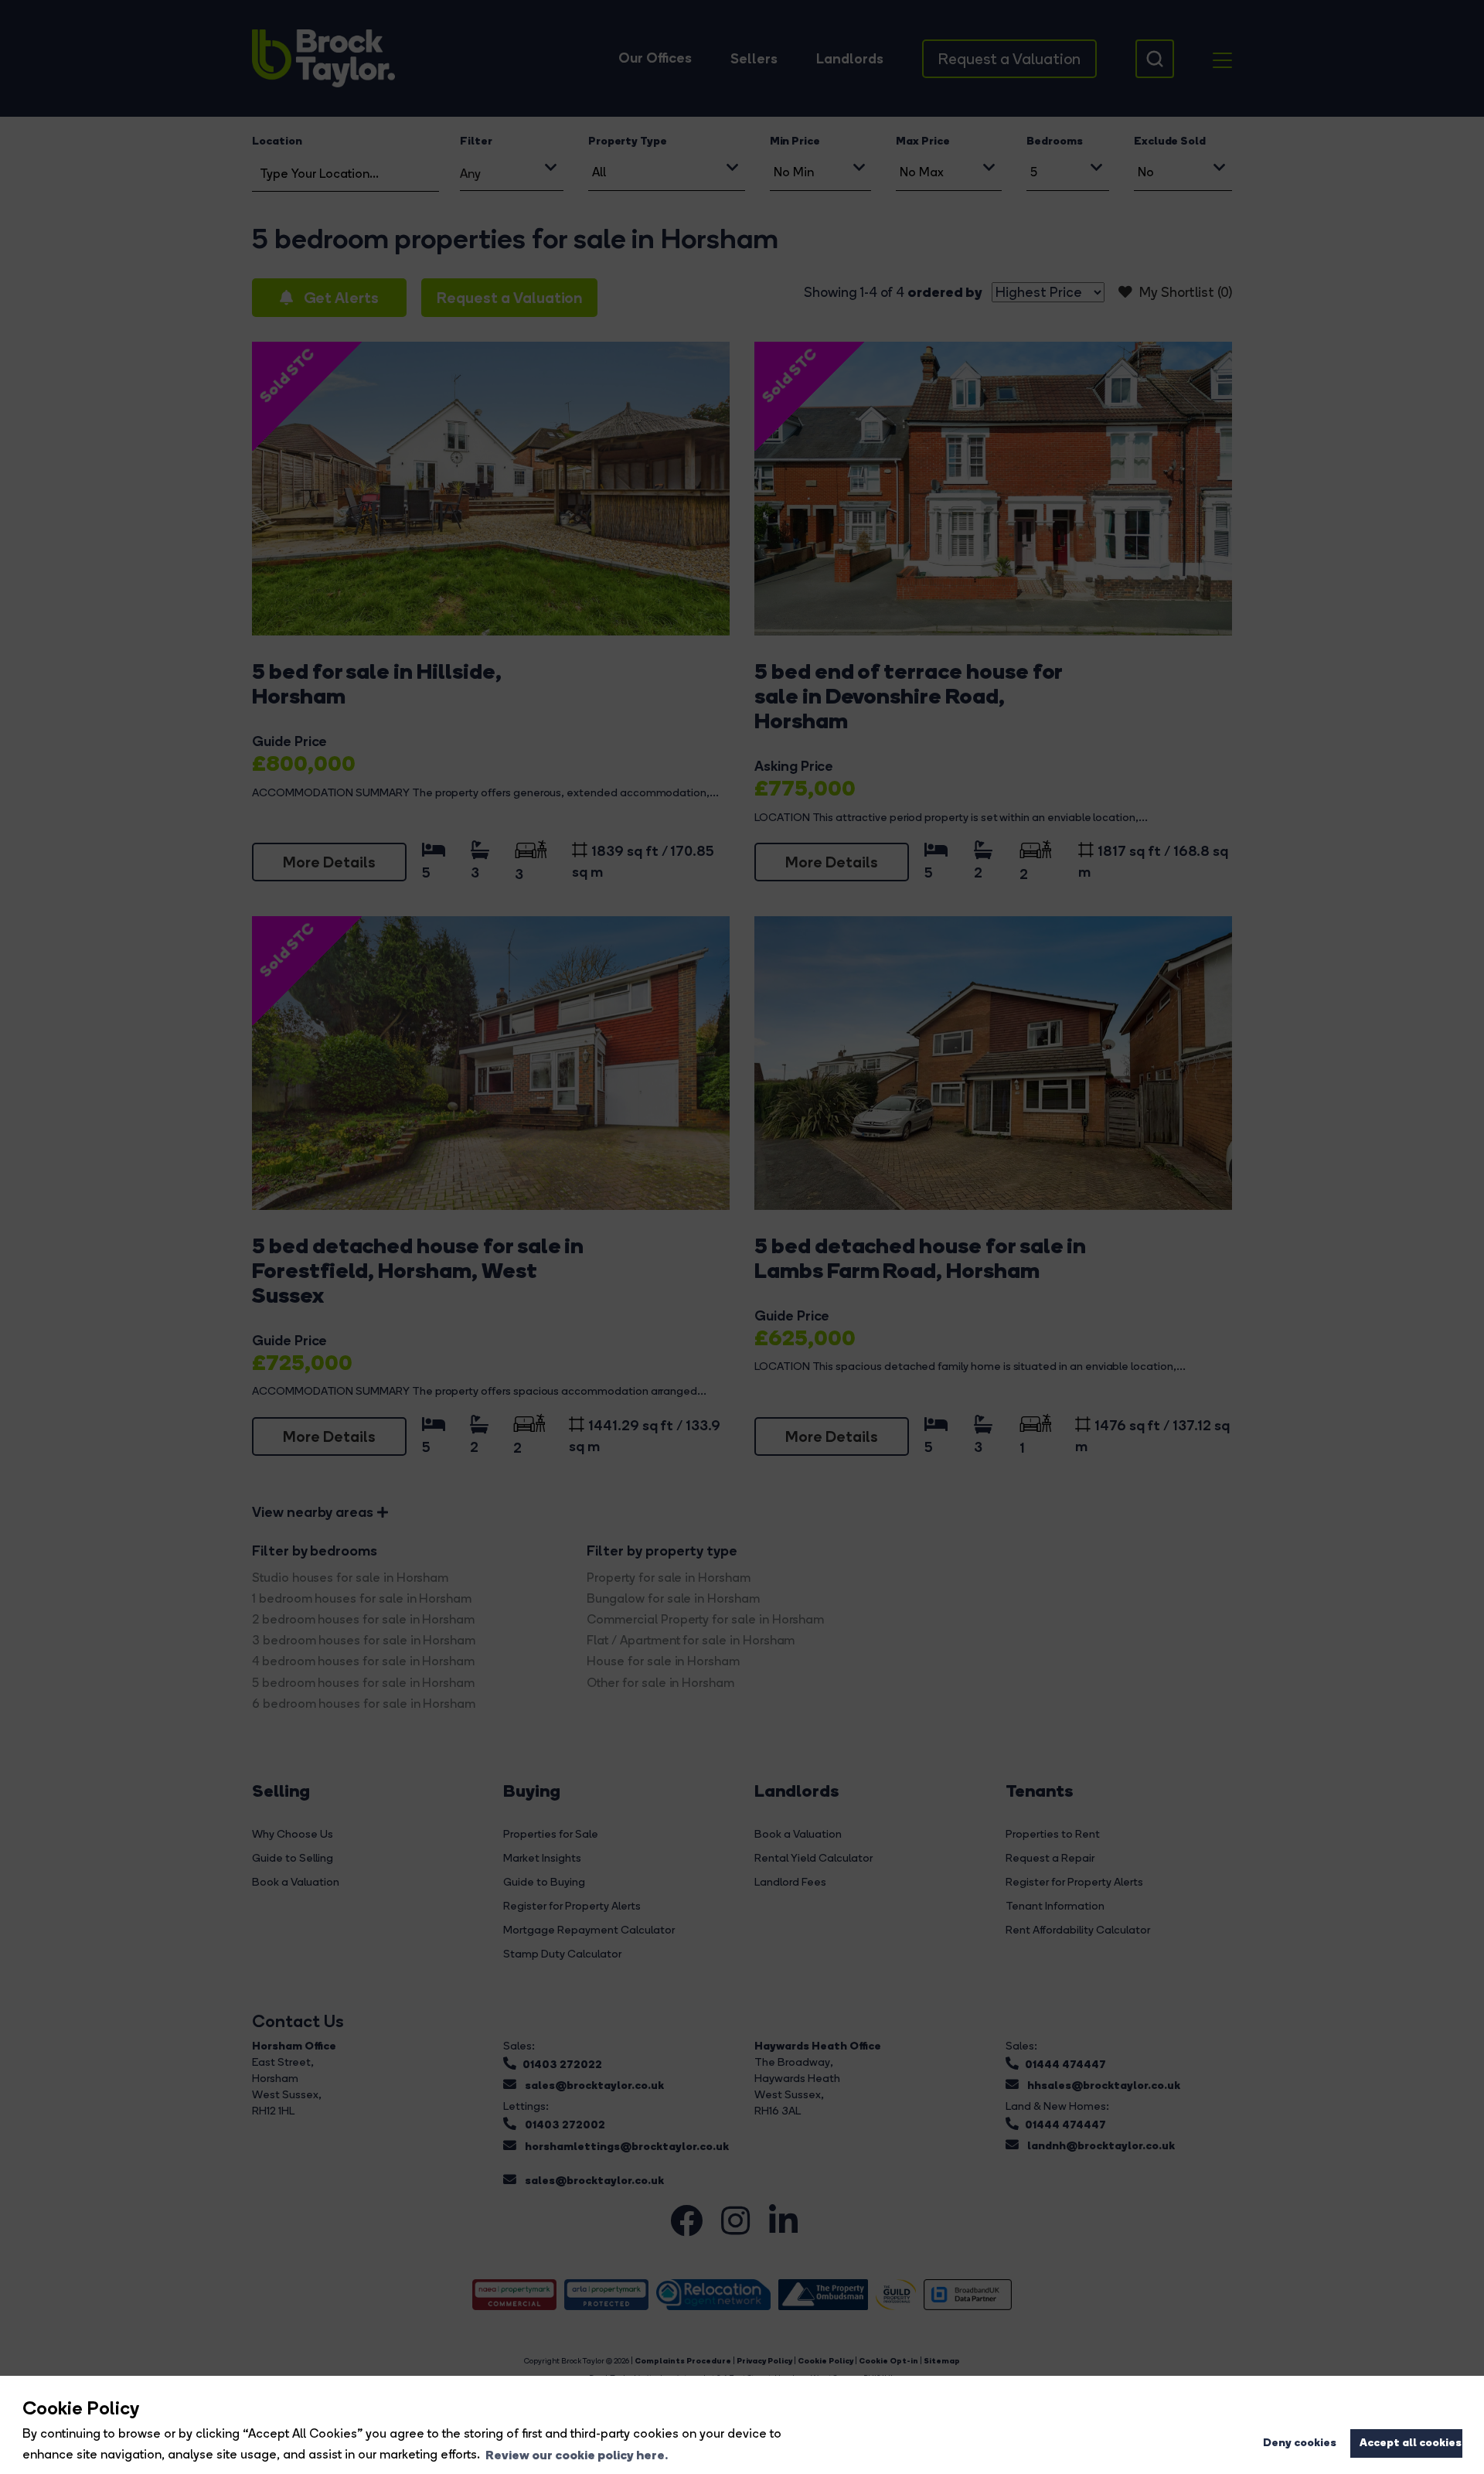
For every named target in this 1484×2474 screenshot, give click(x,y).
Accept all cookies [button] (1411, 2442)
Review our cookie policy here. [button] (577, 2455)
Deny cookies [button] (1300, 2442)
